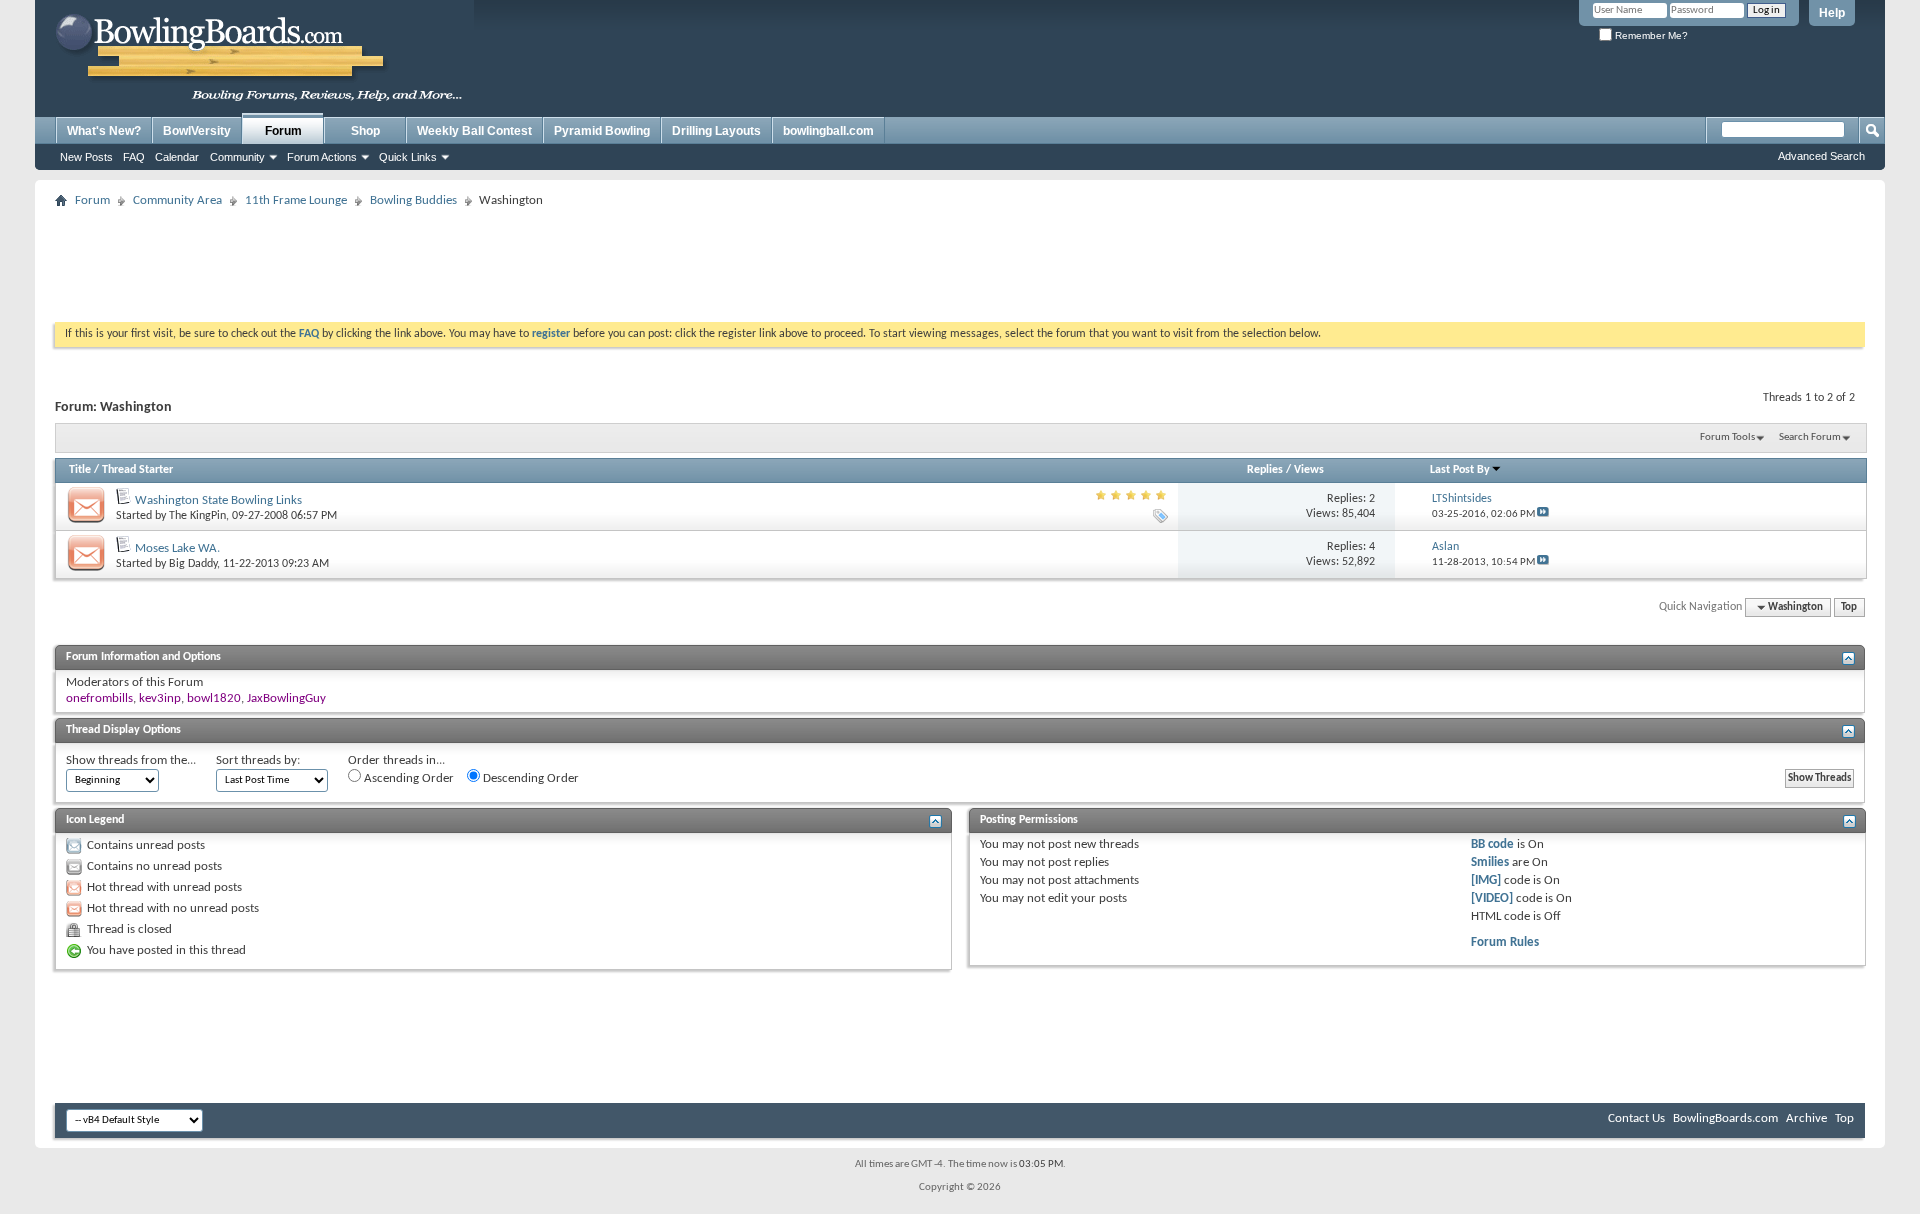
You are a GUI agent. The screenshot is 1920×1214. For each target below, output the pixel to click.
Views (1309, 470)
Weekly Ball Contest (474, 131)
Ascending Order (407, 778)
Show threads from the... (131, 760)
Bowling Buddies (413, 200)
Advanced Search (1821, 156)
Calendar (177, 157)
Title (80, 470)
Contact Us (1636, 1118)
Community (237, 157)
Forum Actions (322, 157)
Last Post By (1460, 470)
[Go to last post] (1543, 514)
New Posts (86, 157)
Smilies (1490, 862)
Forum (283, 131)
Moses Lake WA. (177, 548)
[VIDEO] (1492, 898)
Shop (365, 131)
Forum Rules (1505, 942)
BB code (1492, 844)
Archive (1806, 1118)
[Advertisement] (960, 259)
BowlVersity (197, 131)
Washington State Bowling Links (218, 500)
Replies (1265, 470)
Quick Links (408, 157)
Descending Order (529, 778)
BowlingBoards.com (1725, 1118)
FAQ (134, 157)
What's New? (104, 131)
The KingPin (197, 516)
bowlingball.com (828, 131)
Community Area (177, 200)
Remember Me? (1650, 35)
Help (1832, 13)
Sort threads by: (258, 760)
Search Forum (1810, 437)
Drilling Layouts (716, 131)
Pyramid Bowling (602, 131)
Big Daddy (193, 564)
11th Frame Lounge (296, 200)
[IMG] (1486, 880)
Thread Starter (137, 470)
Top (1849, 607)
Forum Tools (1727, 437)
